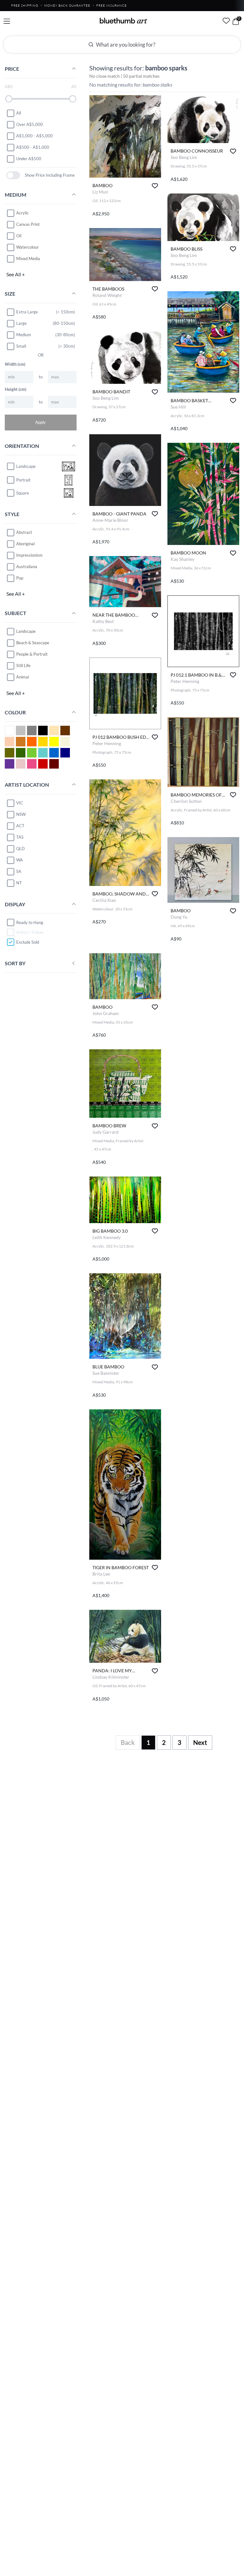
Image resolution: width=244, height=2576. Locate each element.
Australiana (27, 567)
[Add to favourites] (155, 186)
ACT (20, 826)
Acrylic (22, 213)
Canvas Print (28, 224)
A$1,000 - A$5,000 (34, 136)
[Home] (124, 21)
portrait (23, 480)
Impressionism (29, 555)
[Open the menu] (7, 21)
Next (200, 1742)
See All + (16, 274)
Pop (20, 578)
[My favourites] (226, 21)
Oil (19, 236)
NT (19, 883)
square (23, 493)
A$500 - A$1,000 (33, 147)
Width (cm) (15, 364)
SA (19, 871)
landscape (26, 466)
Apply (41, 422)
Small (21, 346)
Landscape (26, 631)
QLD (20, 849)
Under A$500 (29, 159)
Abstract (24, 532)
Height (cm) (16, 389)
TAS (20, 837)
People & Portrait (32, 654)
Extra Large (27, 312)
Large (21, 323)
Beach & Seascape (33, 643)
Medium (24, 335)
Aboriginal (25, 544)
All (19, 113)
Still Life (23, 665)
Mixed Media (28, 259)
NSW (21, 814)
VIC (20, 803)
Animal (23, 677)
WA (20, 860)
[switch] (13, 175)
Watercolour (27, 247)
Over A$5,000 (30, 124)
